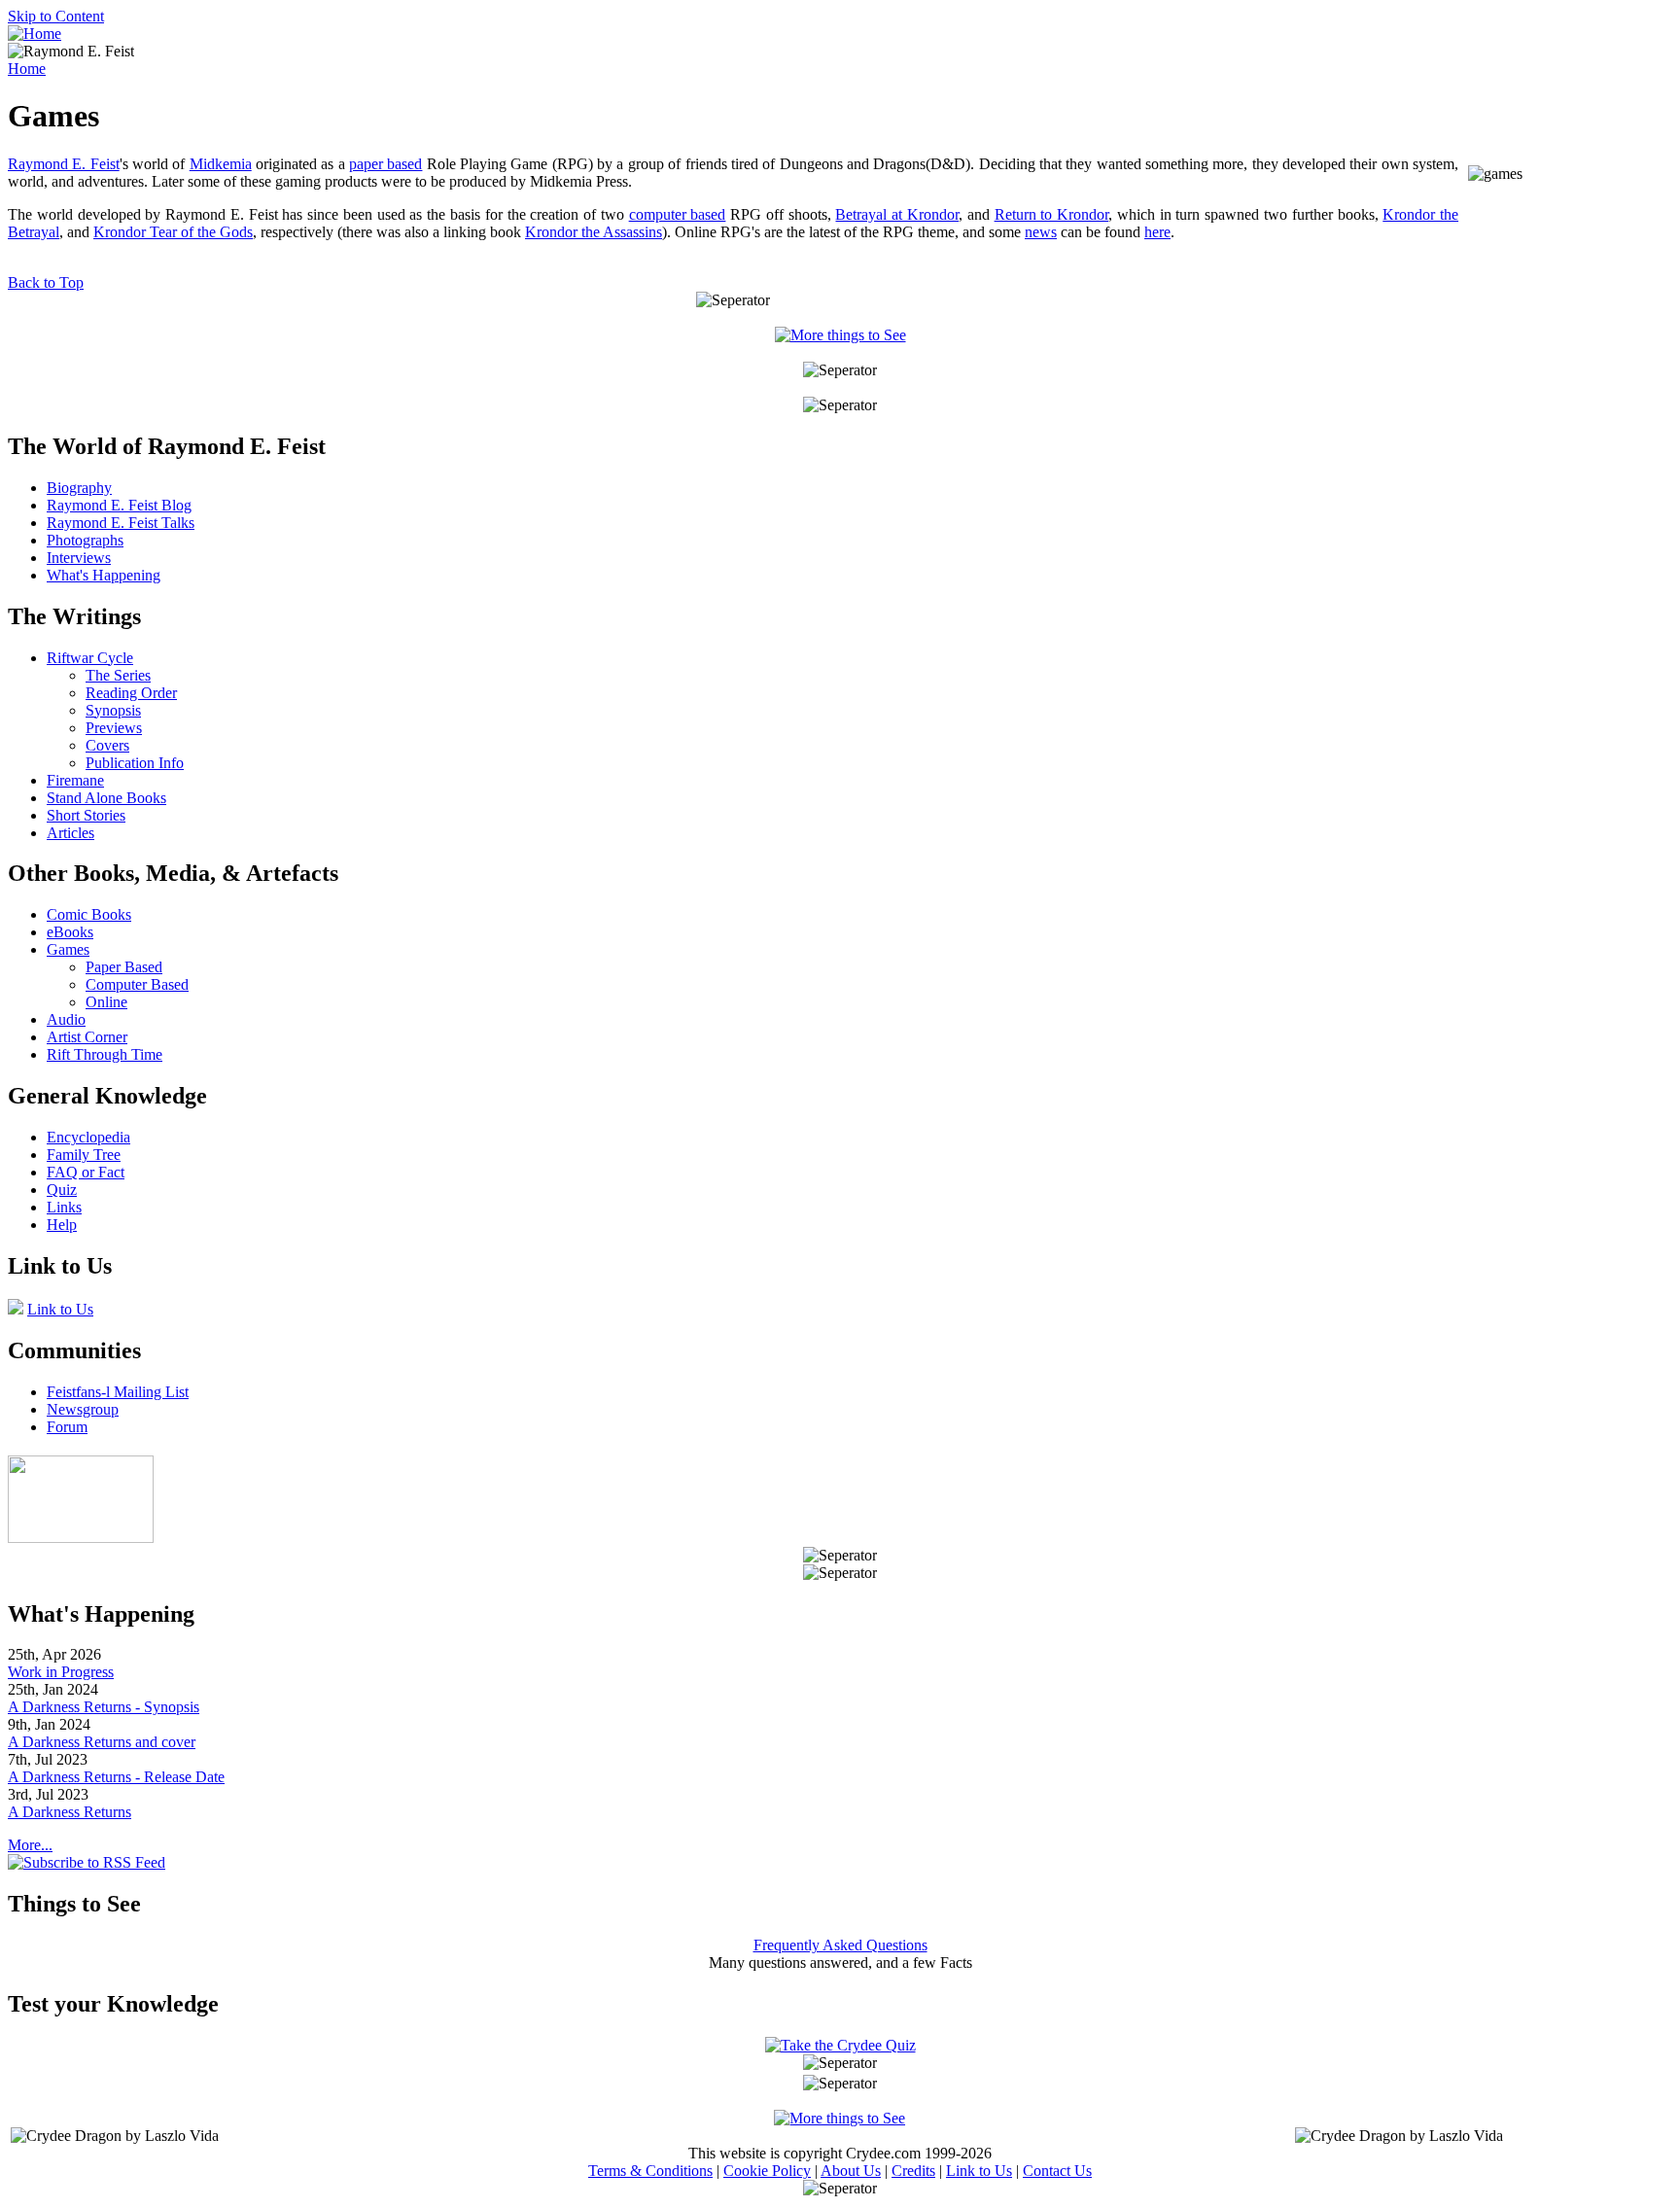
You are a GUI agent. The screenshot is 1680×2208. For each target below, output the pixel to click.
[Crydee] (81, 1538)
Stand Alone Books (106, 798)
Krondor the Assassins (594, 232)
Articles (70, 833)
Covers (107, 745)
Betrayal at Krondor (897, 214)
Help (62, 1225)
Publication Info (135, 763)
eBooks (70, 932)
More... (30, 1845)
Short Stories (86, 815)
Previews (114, 728)
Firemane (75, 780)
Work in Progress (61, 1672)
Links (64, 1207)
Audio (66, 1019)
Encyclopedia (88, 1137)
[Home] (35, 34)
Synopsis (113, 710)
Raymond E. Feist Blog (119, 505)
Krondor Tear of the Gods (173, 232)
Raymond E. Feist (64, 164)
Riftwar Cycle (90, 658)
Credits (913, 2171)
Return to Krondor (1052, 214)
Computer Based (137, 984)
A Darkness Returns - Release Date (116, 1777)
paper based (385, 164)
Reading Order (131, 693)
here (1157, 232)
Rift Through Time (105, 1054)
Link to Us (60, 1309)
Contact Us (1057, 2171)
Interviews (79, 558)
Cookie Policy (767, 2171)
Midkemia (221, 164)
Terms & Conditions (650, 2171)
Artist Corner (87, 1037)
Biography (79, 488)
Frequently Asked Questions (840, 1945)
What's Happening (104, 575)
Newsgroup (83, 1409)
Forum (67, 1427)
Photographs (85, 540)
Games (68, 949)
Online (106, 1002)
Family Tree (84, 1155)
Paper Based (124, 967)
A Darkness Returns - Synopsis (104, 1707)
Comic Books (89, 914)
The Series (118, 675)
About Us (851, 2171)
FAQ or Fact (86, 1172)
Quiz (62, 1190)
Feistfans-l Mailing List (118, 1392)
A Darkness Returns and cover (102, 1742)
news (1041, 232)
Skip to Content (56, 16)
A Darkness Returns (70, 1812)
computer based (678, 214)
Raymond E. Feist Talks (121, 523)
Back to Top (46, 282)
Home (27, 69)
